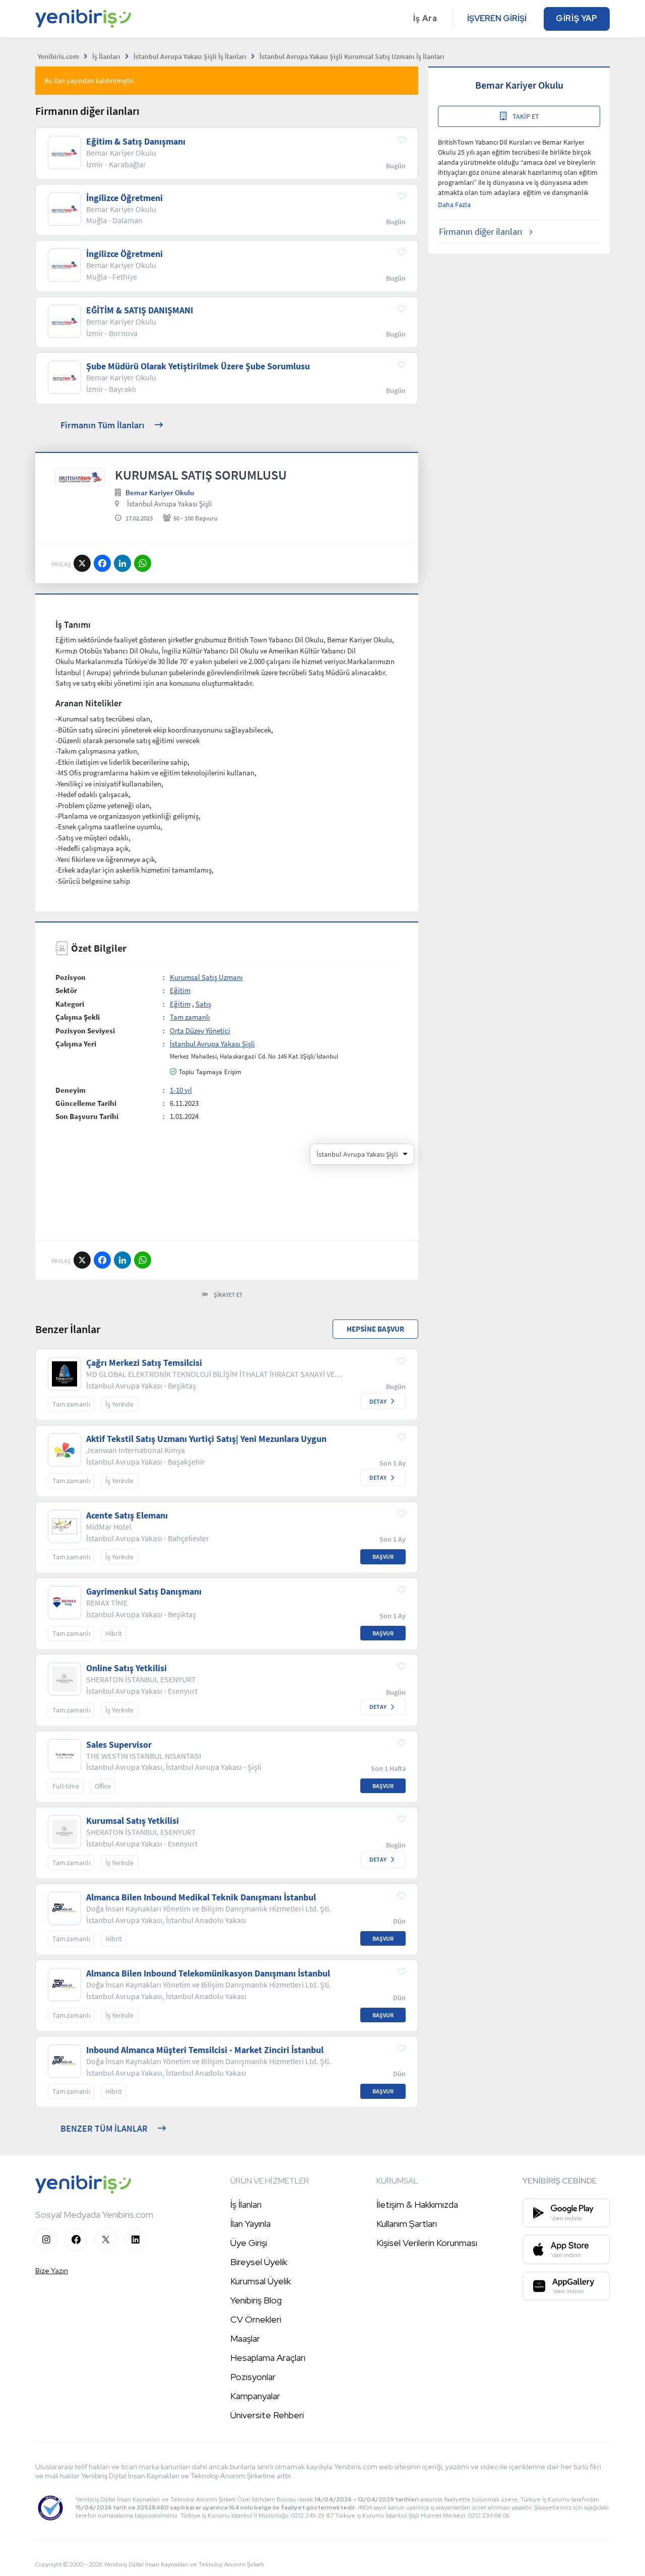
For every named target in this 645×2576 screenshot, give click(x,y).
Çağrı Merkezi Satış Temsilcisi (144, 1363)
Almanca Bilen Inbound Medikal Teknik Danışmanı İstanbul (201, 1897)
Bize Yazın (52, 2271)
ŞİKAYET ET (228, 1295)
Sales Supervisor (119, 1745)
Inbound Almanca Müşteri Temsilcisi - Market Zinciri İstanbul (205, 2050)
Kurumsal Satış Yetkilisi (133, 1821)
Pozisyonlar (253, 2377)
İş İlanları (246, 2204)
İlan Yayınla (250, 2224)
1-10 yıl (181, 1090)
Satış (203, 1004)
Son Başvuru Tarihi (87, 1116)
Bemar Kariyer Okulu (160, 492)
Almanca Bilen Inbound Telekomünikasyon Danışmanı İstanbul (208, 1973)
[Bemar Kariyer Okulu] (80, 477)
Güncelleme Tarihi (86, 1103)
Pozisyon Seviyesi (85, 1031)
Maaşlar (245, 2338)
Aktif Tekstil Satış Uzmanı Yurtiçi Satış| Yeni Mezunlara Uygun (206, 1439)
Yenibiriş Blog (256, 2300)
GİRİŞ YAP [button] (577, 18)
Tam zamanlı (190, 1017)
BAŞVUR (383, 1557)
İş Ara (425, 18)
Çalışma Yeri (76, 1044)
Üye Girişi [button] (249, 2243)
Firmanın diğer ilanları (480, 232)
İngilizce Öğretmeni (124, 198)
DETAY (378, 1401)
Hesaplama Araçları (268, 2358)
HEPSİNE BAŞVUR (375, 1329)
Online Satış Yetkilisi (126, 1668)
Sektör (66, 990)
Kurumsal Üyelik (261, 2281)
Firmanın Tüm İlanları (103, 425)
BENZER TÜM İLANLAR (104, 2128)
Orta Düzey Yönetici (200, 1031)
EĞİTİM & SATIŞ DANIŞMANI (140, 310)
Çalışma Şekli (78, 1017)
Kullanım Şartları (407, 2224)
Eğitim (180, 990)
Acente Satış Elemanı (127, 1515)
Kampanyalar (255, 2396)
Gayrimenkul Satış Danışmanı (144, 1592)
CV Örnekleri (256, 2319)
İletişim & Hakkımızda (417, 2204)
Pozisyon (71, 977)
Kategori (70, 1004)
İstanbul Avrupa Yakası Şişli (170, 504)
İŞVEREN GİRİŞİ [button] (497, 18)
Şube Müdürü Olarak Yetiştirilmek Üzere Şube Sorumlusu (198, 366)
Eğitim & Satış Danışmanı (136, 142)
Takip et (526, 116)
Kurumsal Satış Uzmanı (206, 977)
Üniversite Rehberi (267, 2415)
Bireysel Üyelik (259, 2262)
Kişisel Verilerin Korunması (427, 2243)
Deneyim (71, 1090)
